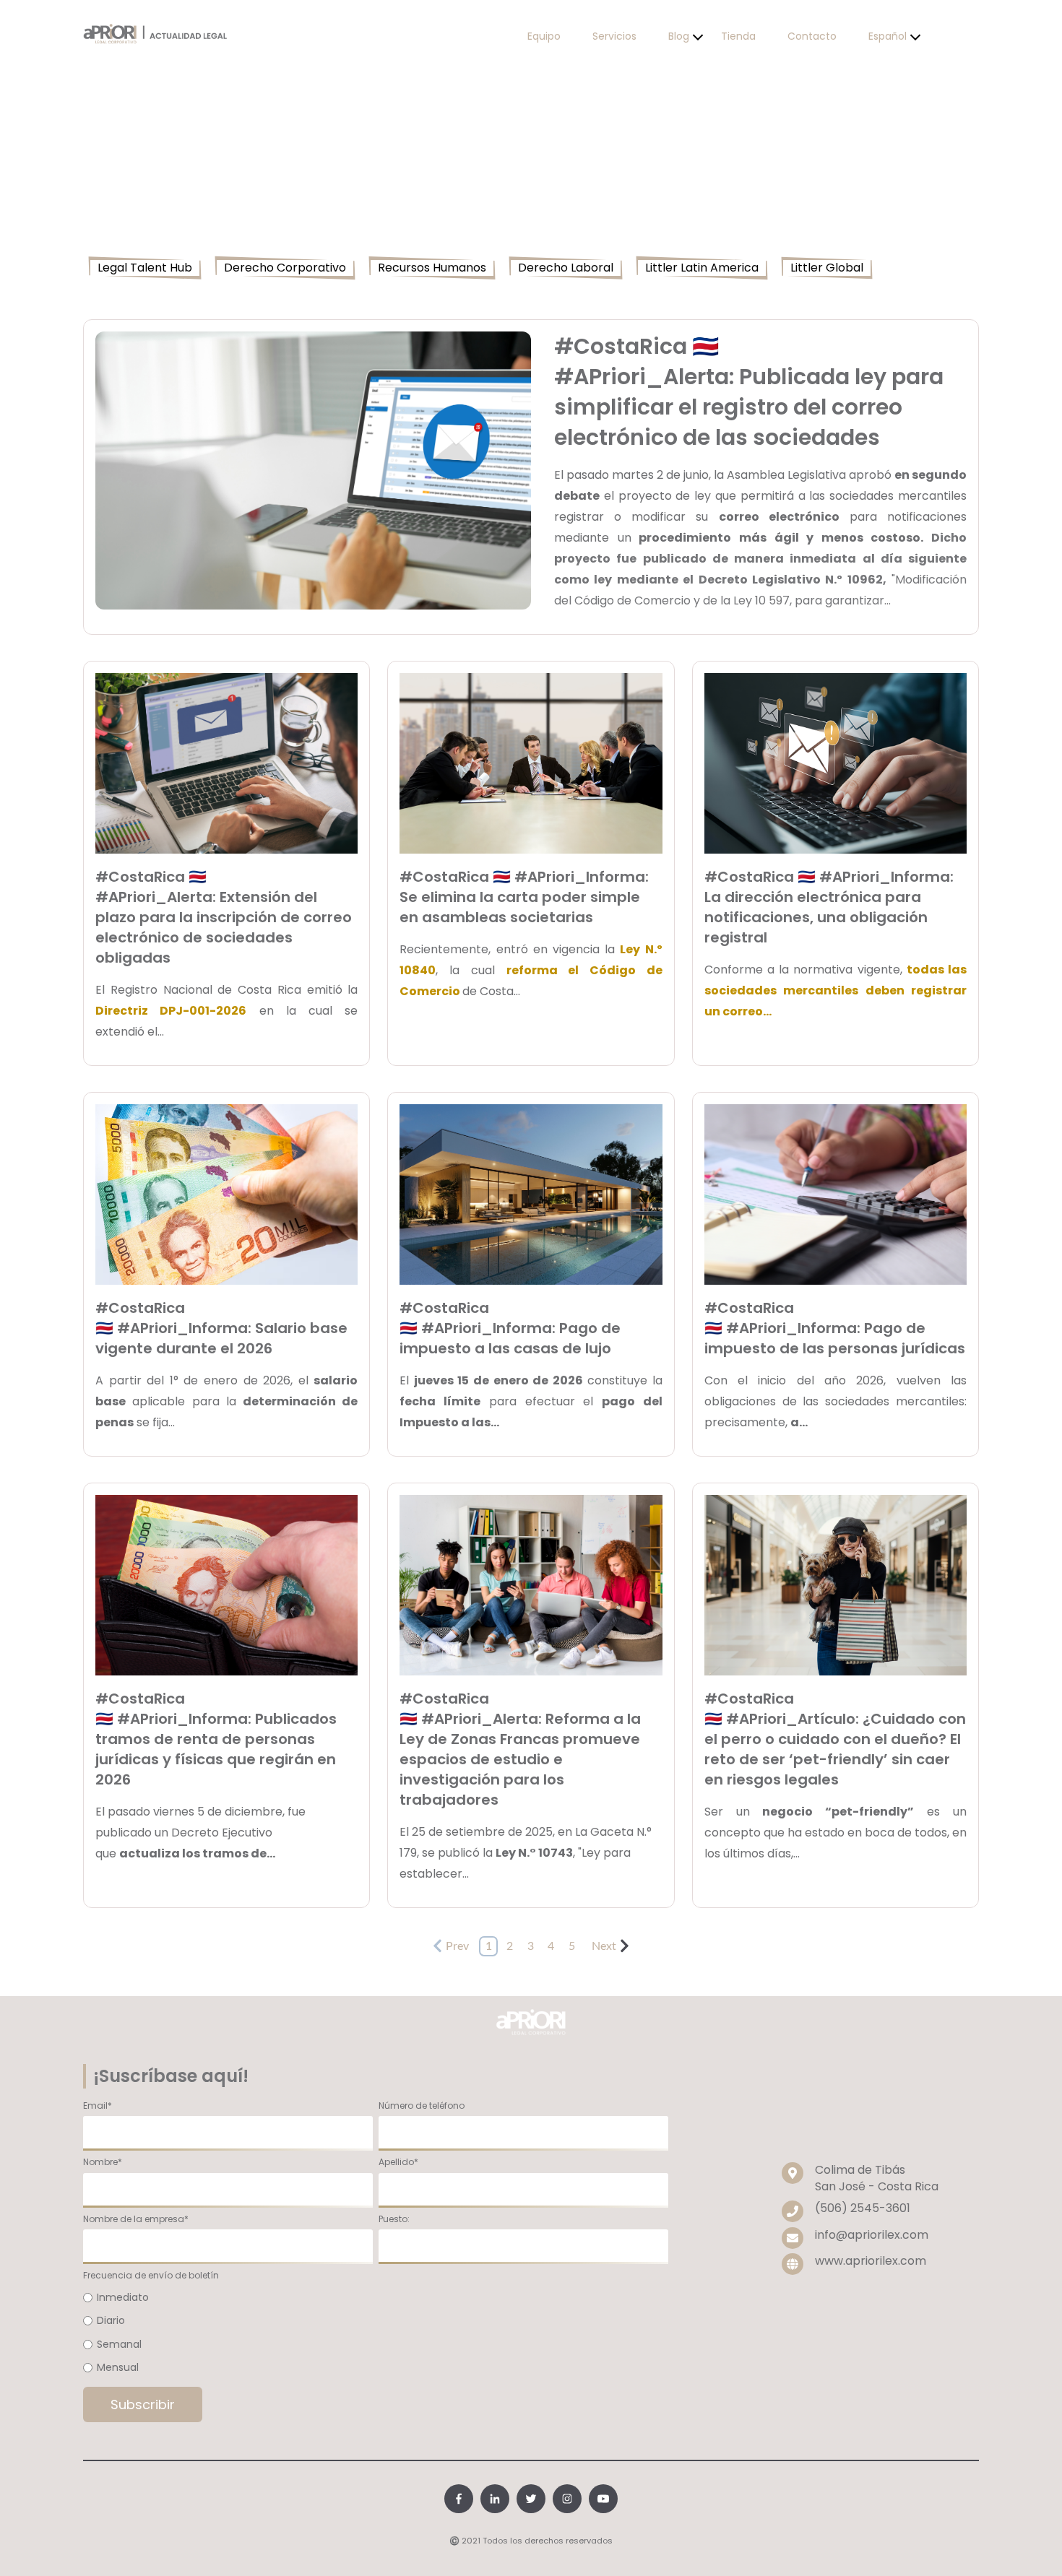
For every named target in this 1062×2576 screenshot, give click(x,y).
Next (604, 1946)
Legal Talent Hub (145, 268)
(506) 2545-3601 (863, 2208)
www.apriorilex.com (871, 2261)
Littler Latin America (702, 268)
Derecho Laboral (566, 268)
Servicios (614, 36)
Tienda (738, 36)
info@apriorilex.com (872, 2235)
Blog (679, 36)
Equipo (544, 36)
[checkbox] (376, 2333)
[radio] (376, 2298)
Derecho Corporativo (285, 268)
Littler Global (827, 268)
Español (888, 36)
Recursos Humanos (432, 268)
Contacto (812, 36)
